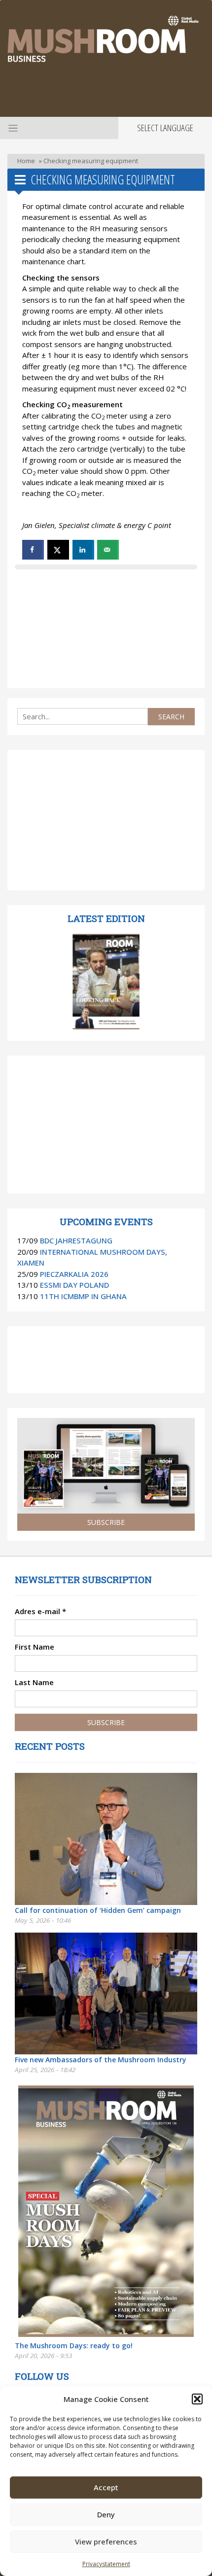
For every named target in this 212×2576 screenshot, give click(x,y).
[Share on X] (58, 550)
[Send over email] (108, 550)
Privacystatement (106, 2564)
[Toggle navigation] (12, 128)
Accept (106, 2487)
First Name (35, 1647)
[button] (197, 2399)
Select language (165, 128)
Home (26, 161)
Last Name (34, 1682)
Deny (106, 2514)
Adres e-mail (40, 1611)
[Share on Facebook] (33, 550)
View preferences (106, 2541)
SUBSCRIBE (106, 1522)
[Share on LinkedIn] (83, 550)
